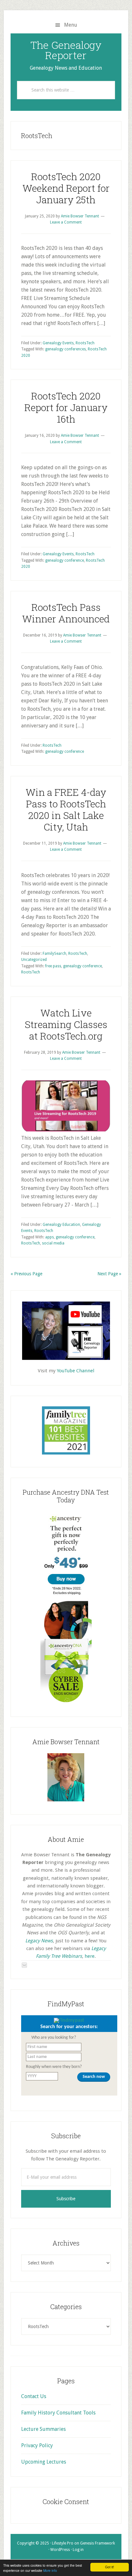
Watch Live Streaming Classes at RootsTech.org (66, 1024)
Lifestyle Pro (63, 2543)
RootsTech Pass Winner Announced (66, 613)
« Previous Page (26, 1274)
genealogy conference (65, 560)
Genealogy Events (58, 343)
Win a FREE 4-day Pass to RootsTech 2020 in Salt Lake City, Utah (66, 809)
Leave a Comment (66, 222)
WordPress (60, 2550)
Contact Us (34, 2396)
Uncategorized (34, 960)
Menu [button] (71, 25)
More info (50, 2570)
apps (50, 1237)
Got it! (110, 2567)
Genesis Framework (98, 2543)
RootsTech (85, 343)
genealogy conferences (66, 349)
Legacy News (39, 1941)
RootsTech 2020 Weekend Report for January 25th (66, 188)
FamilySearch (54, 954)
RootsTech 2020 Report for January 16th (66, 407)
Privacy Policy (37, 2445)
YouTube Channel (75, 1371)
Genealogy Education (61, 1225)
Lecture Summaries (43, 2429)
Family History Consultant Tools (58, 2413)
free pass (53, 966)
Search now (94, 2077)
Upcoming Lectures (44, 2462)
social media (53, 1243)
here (90, 1956)
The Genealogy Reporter (66, 50)
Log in (78, 2550)
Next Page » (109, 1274)
